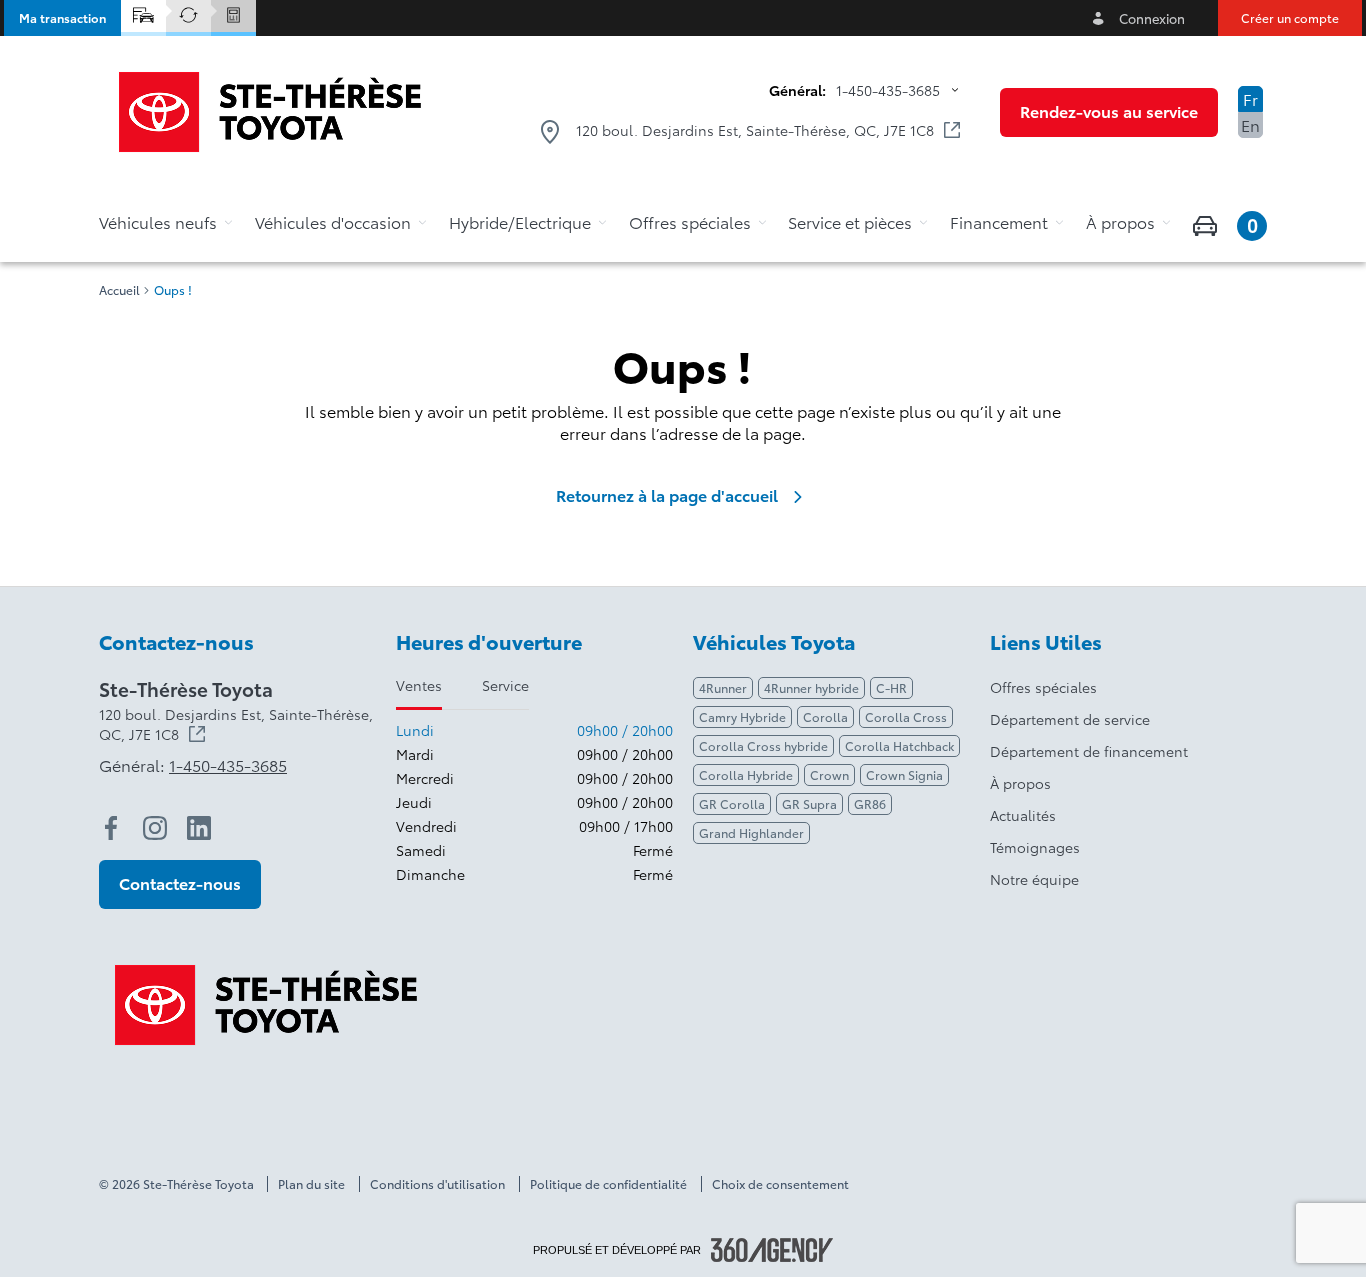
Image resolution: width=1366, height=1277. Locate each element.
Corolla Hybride (746, 774)
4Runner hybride (811, 687)
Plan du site (311, 1184)
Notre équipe (1034, 879)
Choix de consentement (780, 1184)
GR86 (870, 803)
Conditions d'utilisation (437, 1184)
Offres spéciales (1043, 687)
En (1250, 124)
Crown (829, 774)
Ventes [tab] (419, 685)
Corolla (825, 716)
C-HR (891, 687)
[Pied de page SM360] (772, 1250)
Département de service (1070, 719)
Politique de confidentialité (608, 1184)
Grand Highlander (751, 832)
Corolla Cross (906, 716)
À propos (1020, 783)
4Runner (723, 687)
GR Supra (809, 803)
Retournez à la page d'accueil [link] (667, 495)
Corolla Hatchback (899, 745)
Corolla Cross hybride (763, 745)
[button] (62, 18)
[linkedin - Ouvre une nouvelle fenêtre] (199, 828)
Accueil (119, 290)
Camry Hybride (742, 716)
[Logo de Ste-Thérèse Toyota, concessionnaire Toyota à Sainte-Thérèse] (270, 112)
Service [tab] (505, 685)
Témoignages (1035, 847)
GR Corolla (732, 803)
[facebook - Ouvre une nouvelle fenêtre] (111, 828)
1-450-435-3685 (888, 90)
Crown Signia (904, 774)
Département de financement (1089, 751)
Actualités (1023, 815)
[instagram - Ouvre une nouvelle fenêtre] (155, 828)
